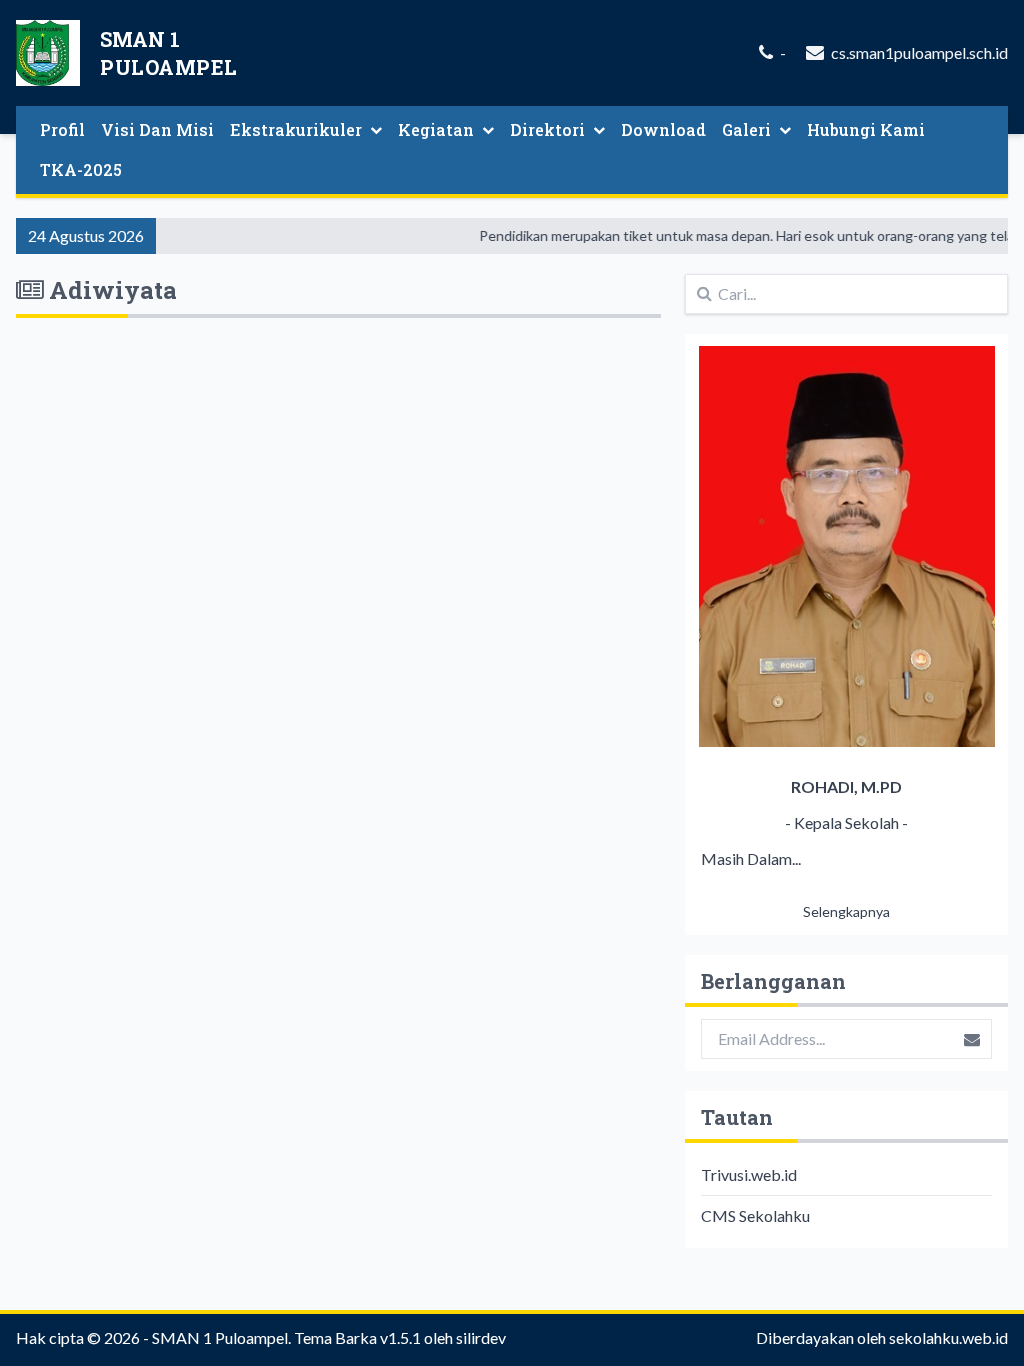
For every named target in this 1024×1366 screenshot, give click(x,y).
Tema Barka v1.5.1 (357, 1337)
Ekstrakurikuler (296, 129)
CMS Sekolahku (755, 1215)
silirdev (481, 1337)
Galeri (746, 129)
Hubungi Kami (866, 129)
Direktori (547, 129)
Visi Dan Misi (157, 129)
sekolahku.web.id (948, 1337)
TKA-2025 (81, 169)
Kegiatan (436, 129)
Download (663, 129)
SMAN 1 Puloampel (220, 1337)
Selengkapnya (846, 911)
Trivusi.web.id (749, 1174)
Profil (62, 129)
